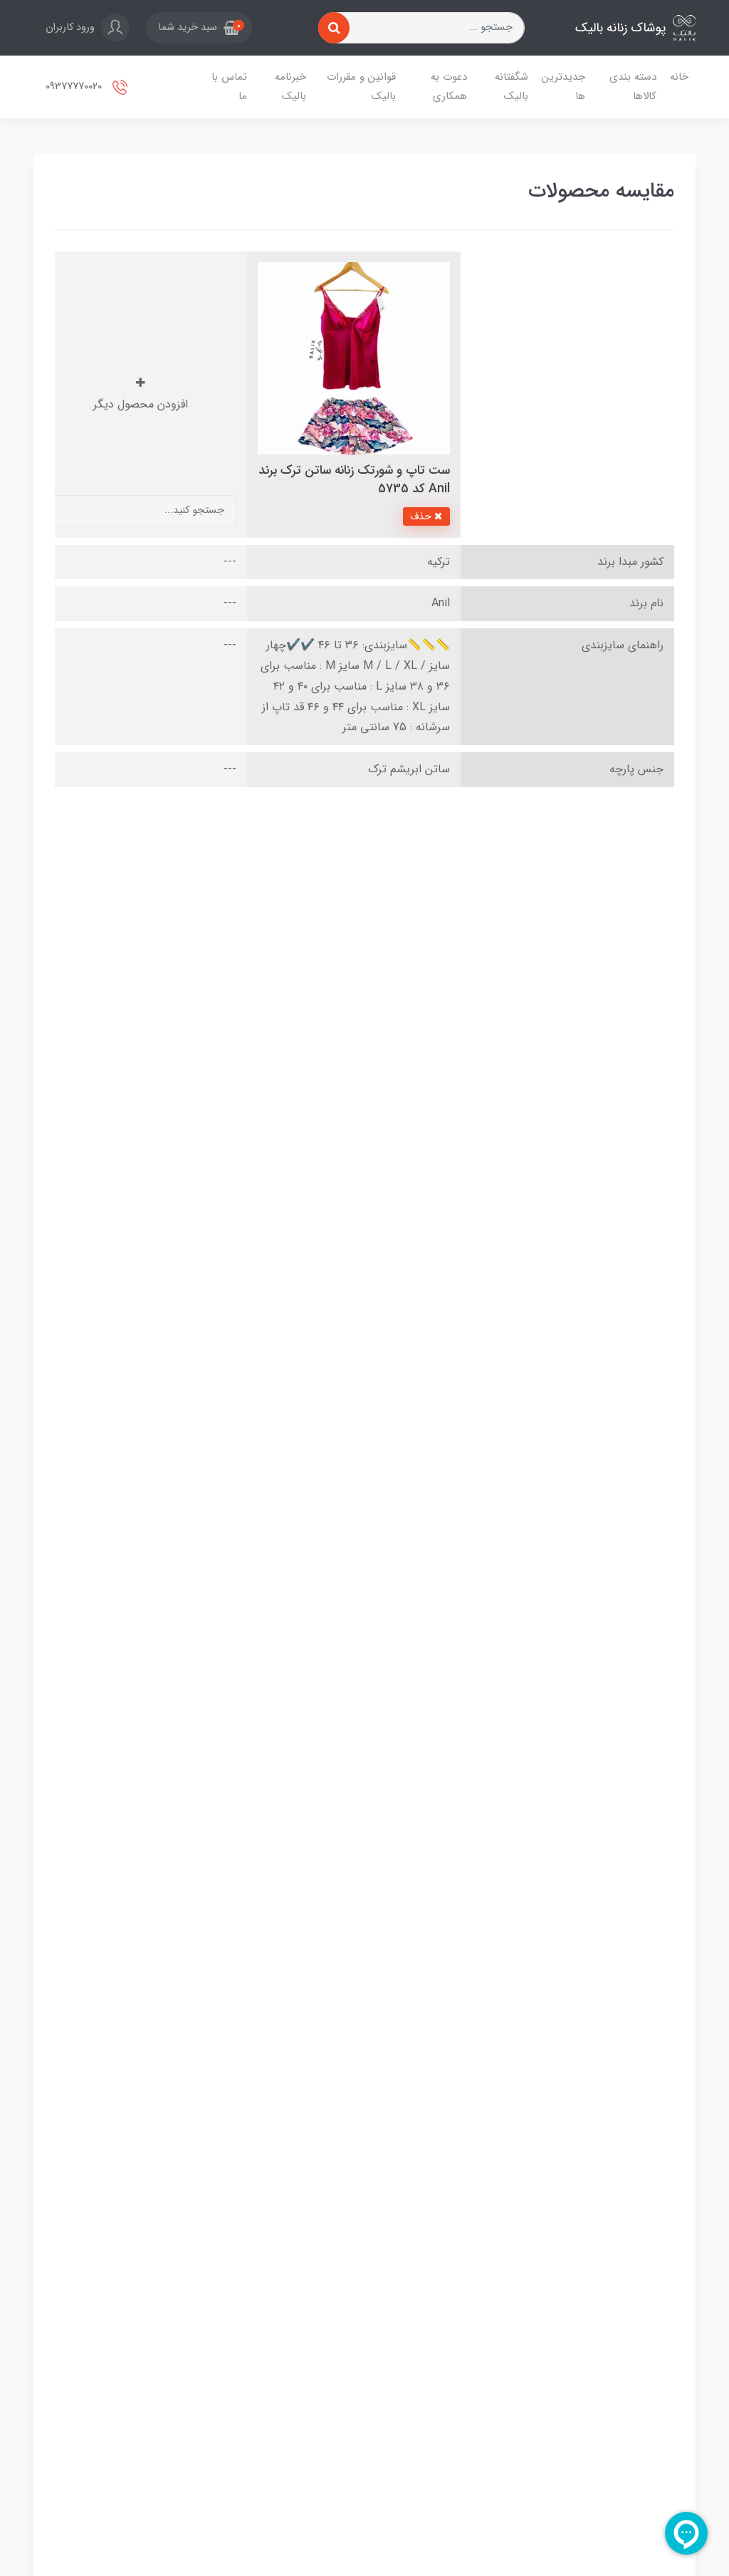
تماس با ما (229, 87)
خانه (679, 77)
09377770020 (75, 87)
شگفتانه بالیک (512, 87)
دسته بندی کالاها (633, 87)
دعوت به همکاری (449, 87)
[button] (199, 28)
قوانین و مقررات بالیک (361, 87)
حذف (422, 516)
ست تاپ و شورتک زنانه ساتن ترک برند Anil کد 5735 (354, 480)
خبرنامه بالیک (290, 87)
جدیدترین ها (563, 87)
